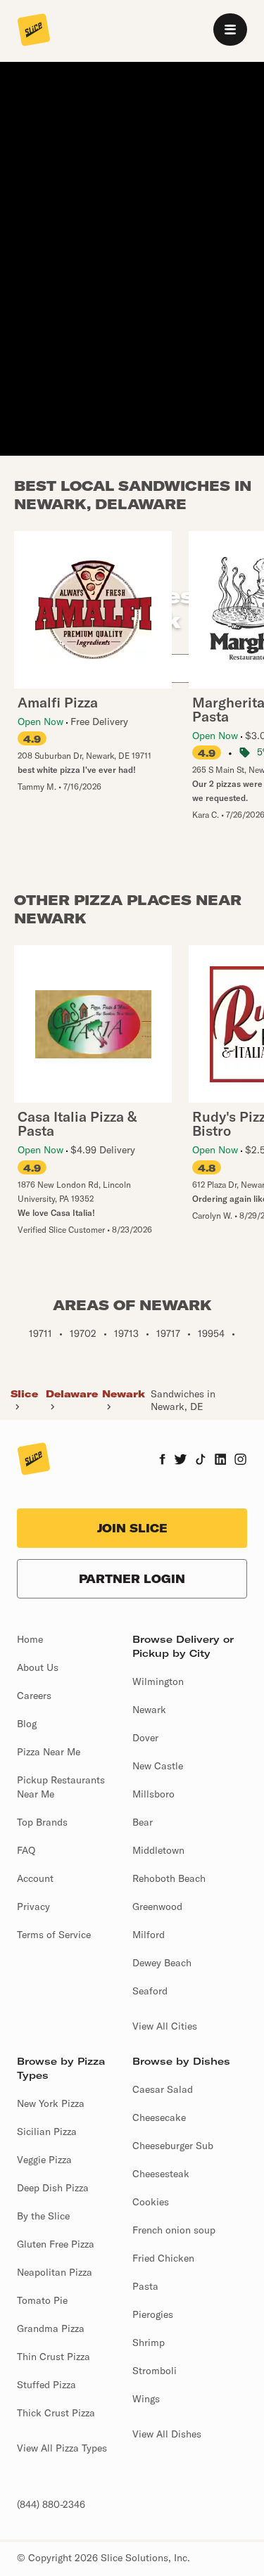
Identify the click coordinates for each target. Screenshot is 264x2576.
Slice (24, 1394)
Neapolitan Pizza (55, 2272)
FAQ (26, 1850)
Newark (124, 1394)
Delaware (72, 1394)
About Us (38, 1667)
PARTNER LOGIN (132, 1579)
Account (35, 1878)
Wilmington (158, 1681)
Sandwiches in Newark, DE (183, 1400)
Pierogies (153, 2314)
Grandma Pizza (51, 2328)
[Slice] (34, 31)
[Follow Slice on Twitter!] (181, 1461)
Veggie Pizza (44, 2160)
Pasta (145, 2286)
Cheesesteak (161, 2174)
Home (30, 1639)
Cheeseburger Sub (173, 2146)
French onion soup (174, 2230)
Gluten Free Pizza (56, 2244)
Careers (34, 1696)
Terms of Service (54, 1935)
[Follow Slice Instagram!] (241, 1461)
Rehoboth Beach (169, 1878)
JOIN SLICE (132, 1528)
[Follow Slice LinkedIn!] (221, 1461)
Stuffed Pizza (46, 2385)
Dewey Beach (162, 1963)
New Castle (158, 1766)
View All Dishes (167, 2434)
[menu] (230, 30)
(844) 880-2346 (51, 2504)
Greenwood (157, 1907)
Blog (27, 1724)
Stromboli (155, 2371)
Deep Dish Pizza (53, 2188)
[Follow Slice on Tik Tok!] (201, 1461)
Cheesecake (159, 2117)
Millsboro (153, 1794)
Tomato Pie (42, 2300)
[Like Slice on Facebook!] (162, 1461)
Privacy (33, 1907)
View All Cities (165, 2026)
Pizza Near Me (49, 1752)
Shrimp (149, 2343)
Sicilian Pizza (47, 2132)
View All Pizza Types (62, 2448)
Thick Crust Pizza (56, 2413)
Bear (143, 1822)
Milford (149, 1935)
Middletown (158, 1850)
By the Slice (43, 2216)
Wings (146, 2399)
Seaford (150, 1991)
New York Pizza (51, 2103)
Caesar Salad (163, 2089)
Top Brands (42, 1822)
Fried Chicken (163, 2258)
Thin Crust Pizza (54, 2357)
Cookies (151, 2202)
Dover (145, 1738)
